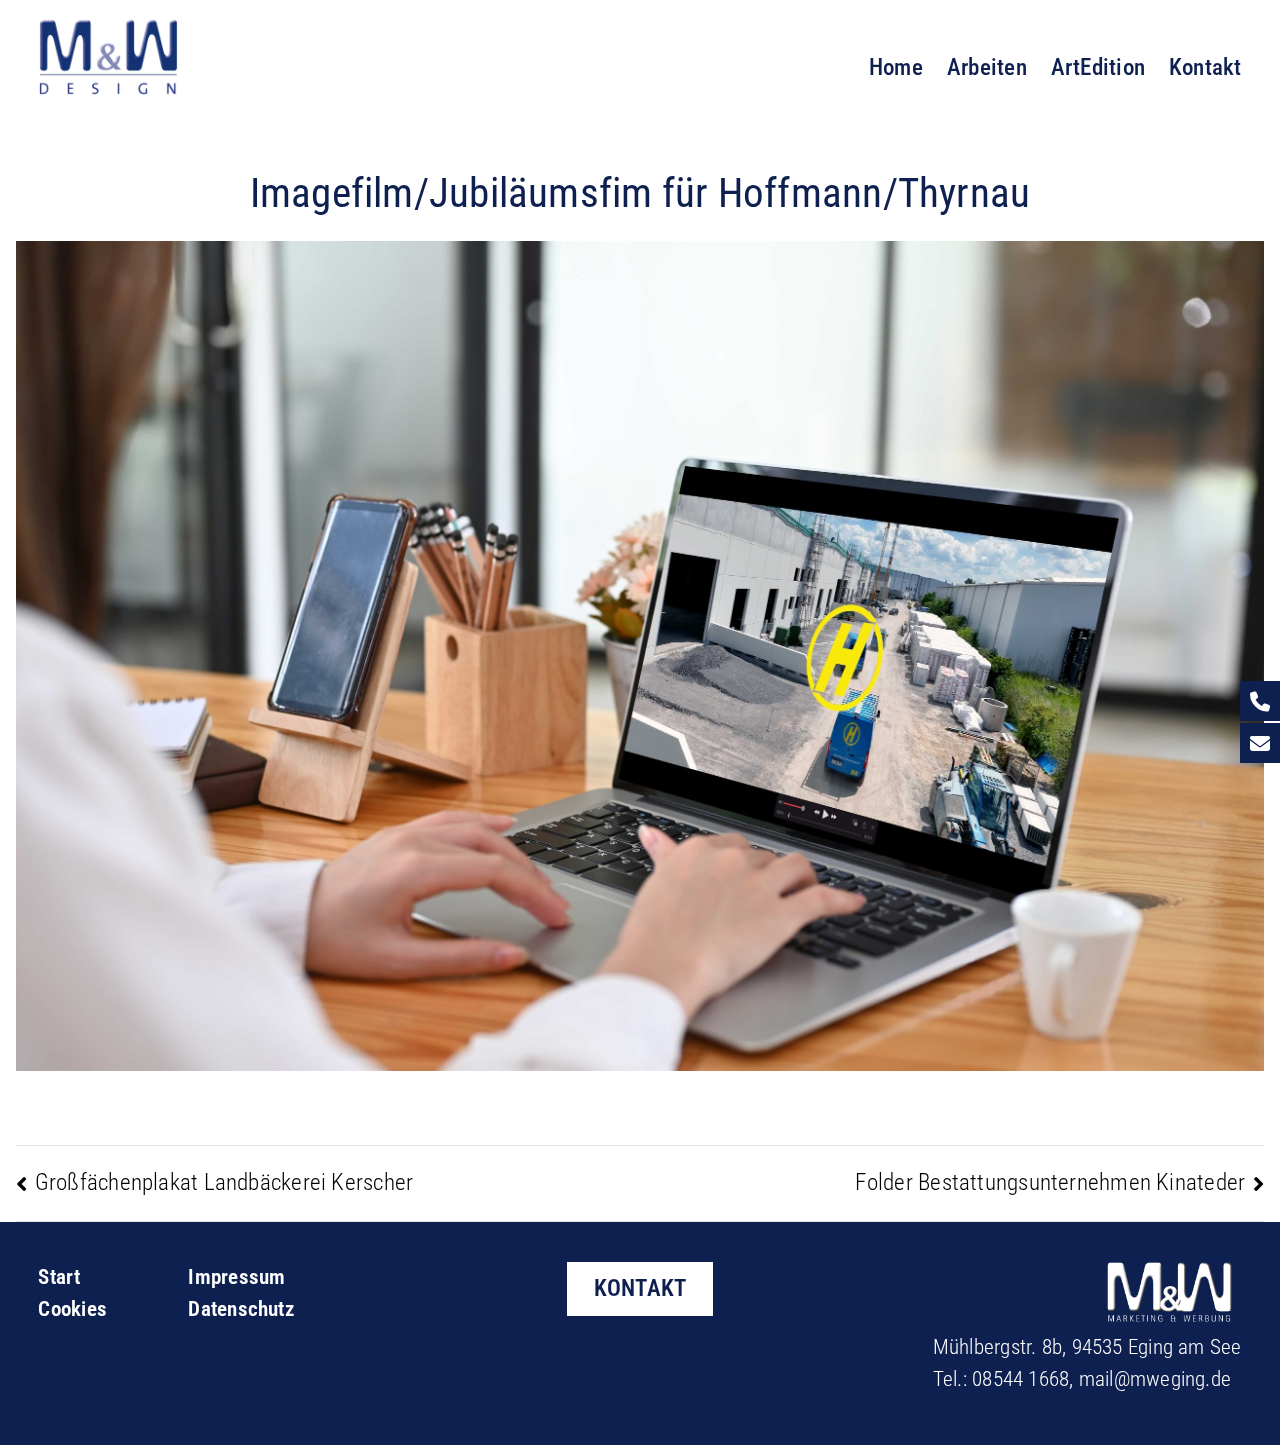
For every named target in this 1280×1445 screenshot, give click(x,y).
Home (896, 67)
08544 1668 (1020, 1379)
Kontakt (1205, 67)
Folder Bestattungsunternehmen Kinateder (1050, 1182)
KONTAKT (640, 1288)
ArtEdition (1098, 67)
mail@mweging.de (1155, 1379)
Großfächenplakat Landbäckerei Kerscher (224, 1182)
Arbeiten (987, 67)
